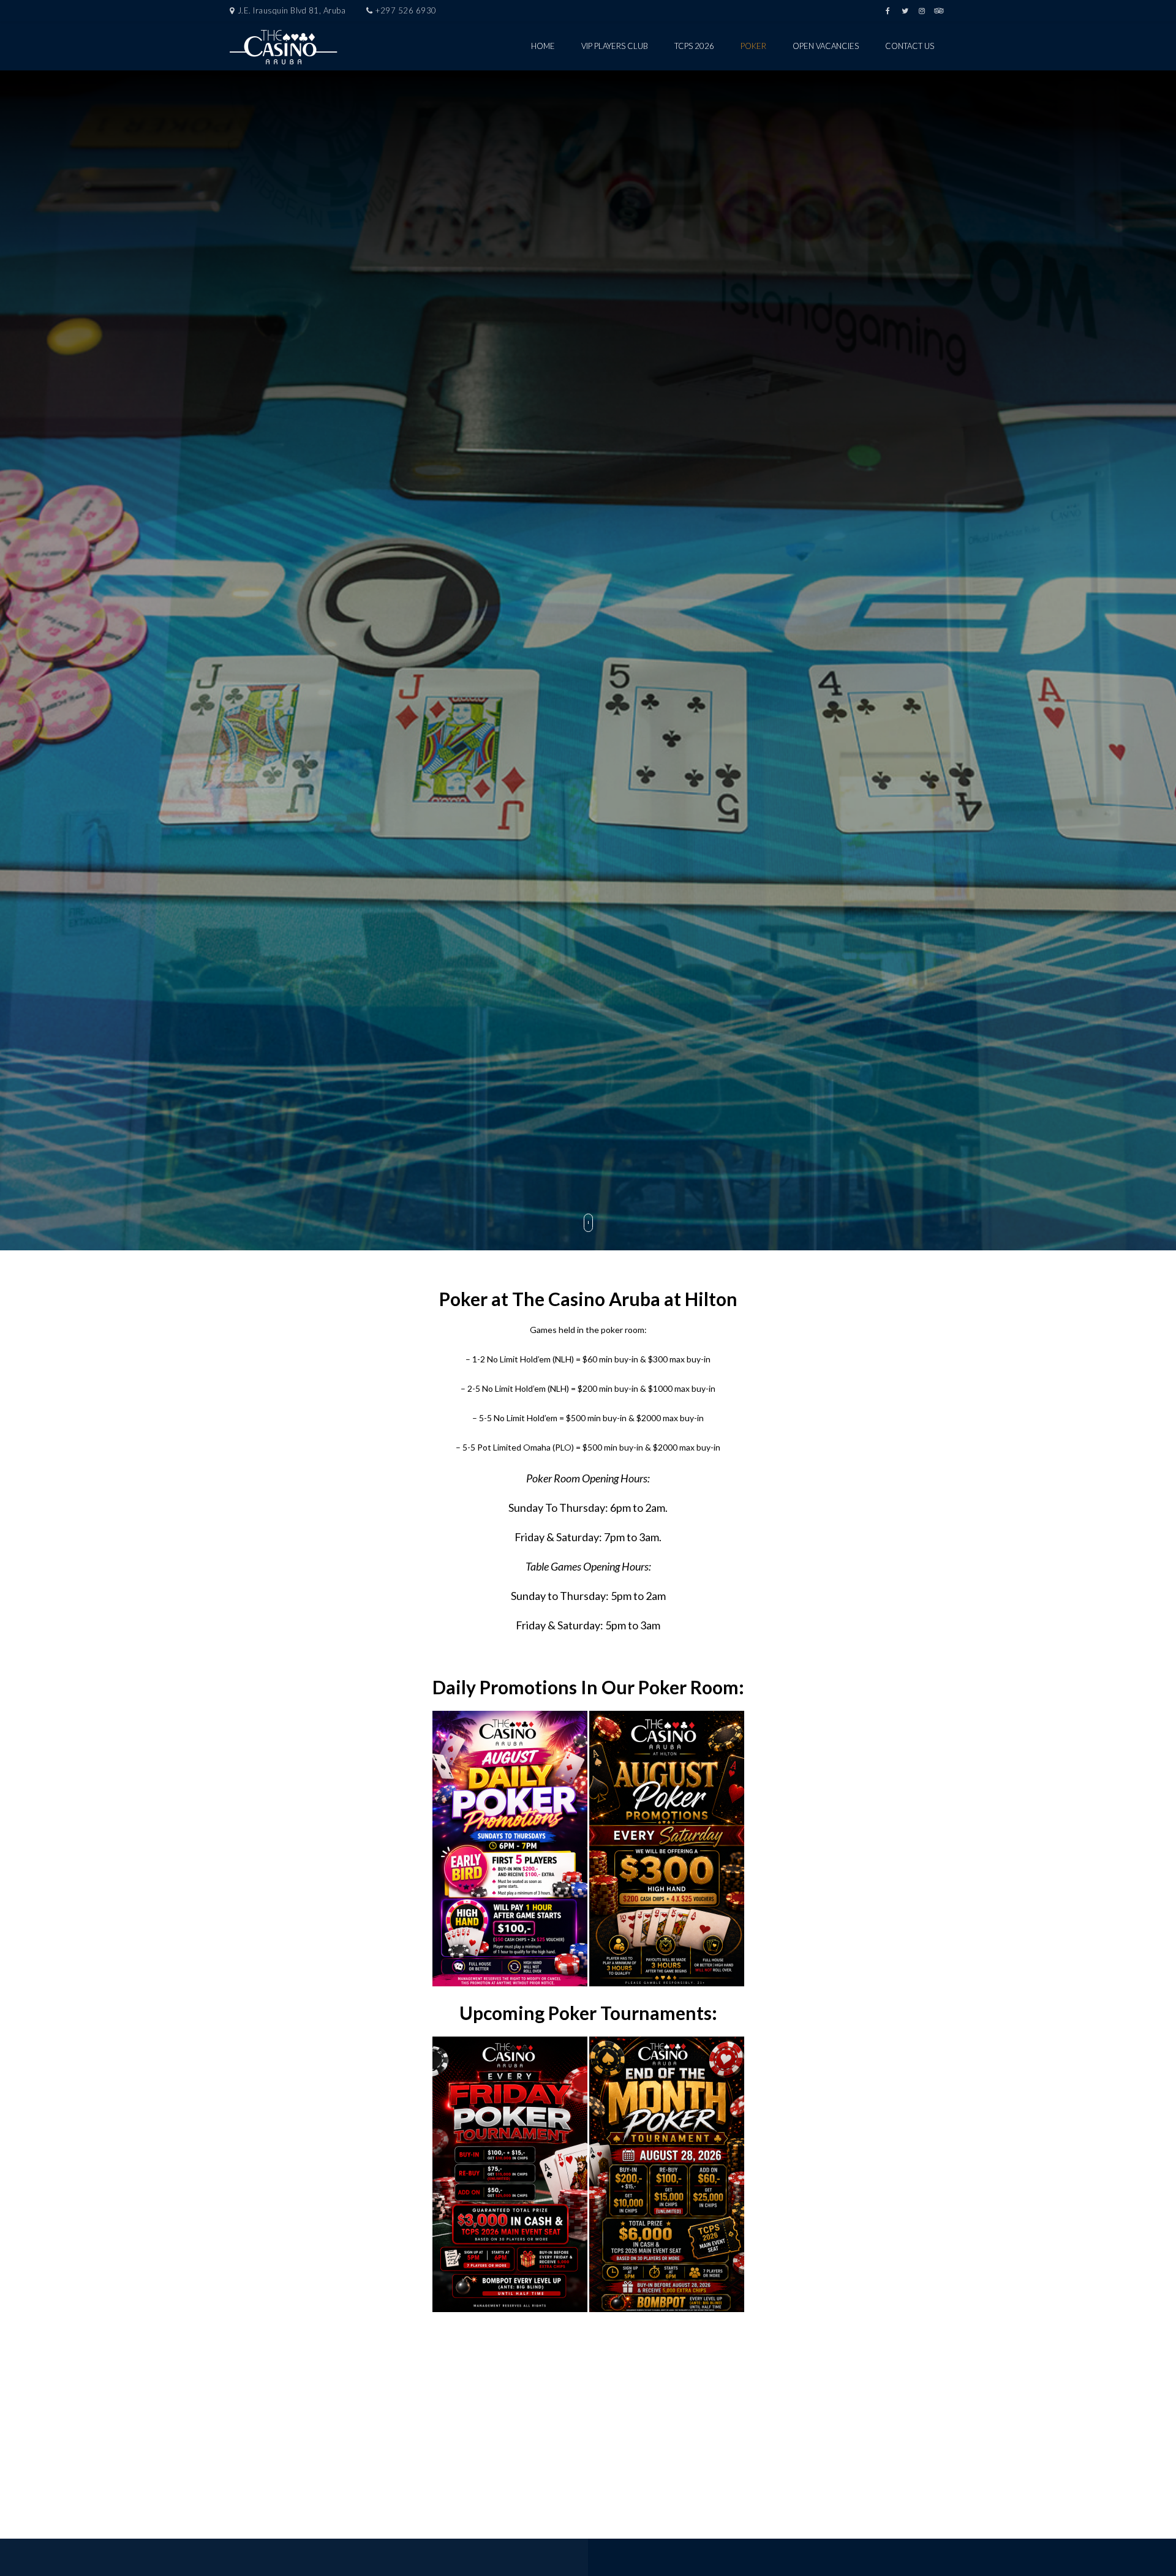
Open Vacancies (826, 46)
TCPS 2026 (694, 46)
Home (543, 46)
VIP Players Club (615, 46)
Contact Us (910, 46)
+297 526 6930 (406, 10)
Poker (753, 46)
